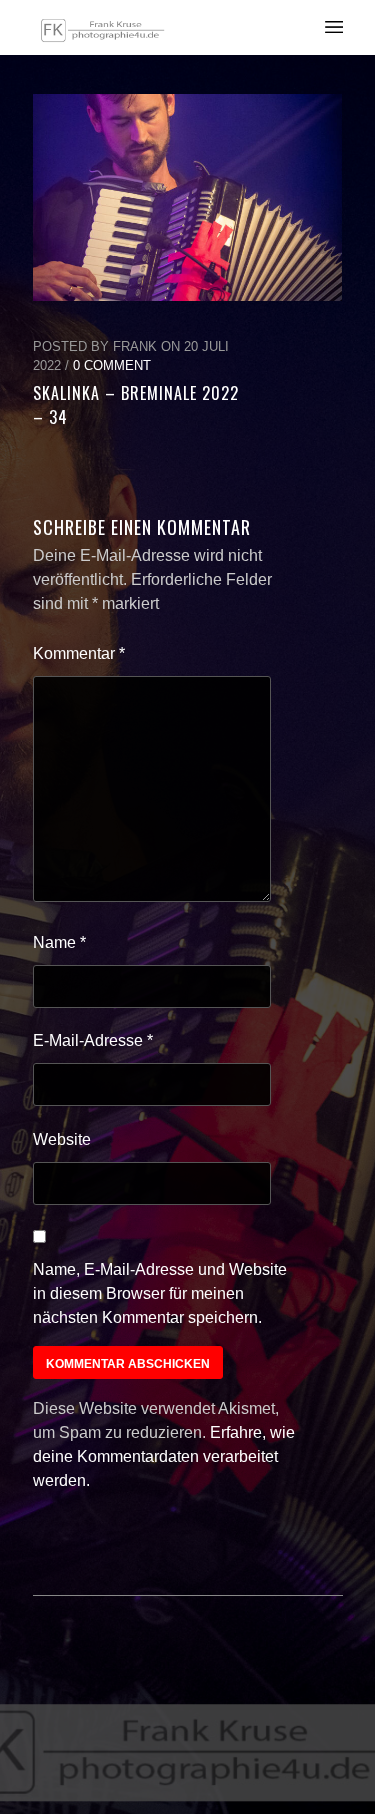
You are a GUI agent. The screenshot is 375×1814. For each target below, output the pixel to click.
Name (59, 942)
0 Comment (112, 365)
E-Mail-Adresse (93, 1040)
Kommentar (79, 653)
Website (62, 1139)
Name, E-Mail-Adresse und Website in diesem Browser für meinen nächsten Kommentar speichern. (160, 1293)
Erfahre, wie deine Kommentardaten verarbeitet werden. (164, 1456)
